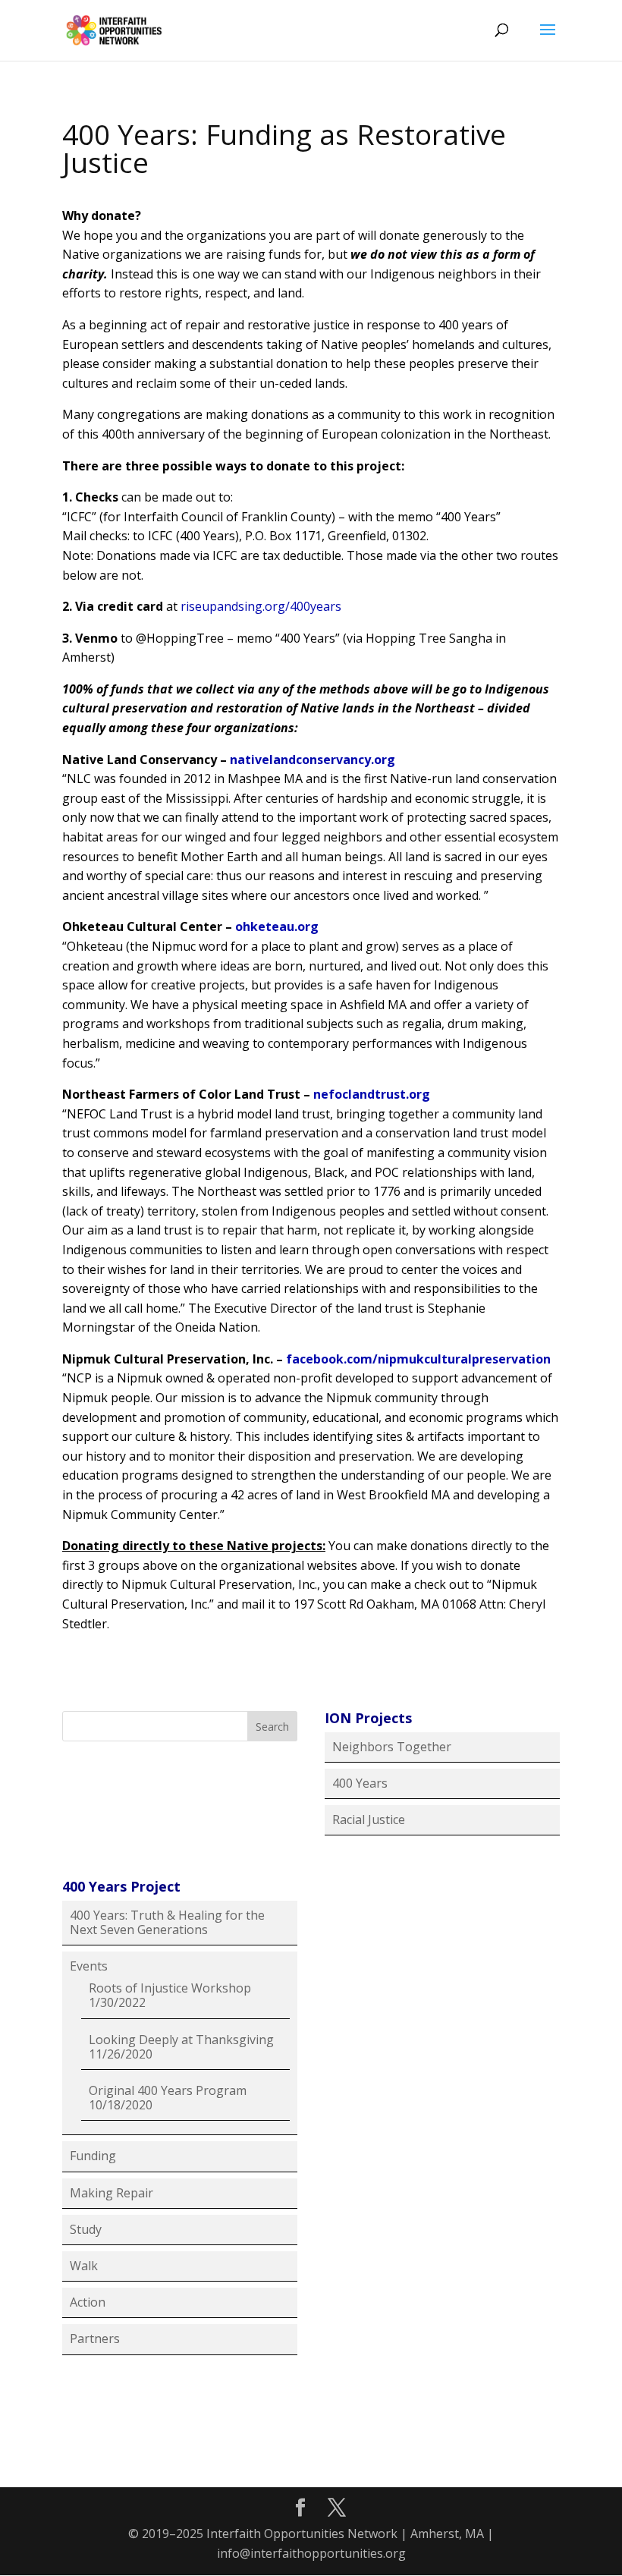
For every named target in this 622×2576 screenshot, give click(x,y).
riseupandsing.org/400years (261, 606)
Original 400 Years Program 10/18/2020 (168, 2098)
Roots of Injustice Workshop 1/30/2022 (170, 1995)
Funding (93, 2156)
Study (86, 2229)
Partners (95, 2339)
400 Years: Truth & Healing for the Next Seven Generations (167, 1922)
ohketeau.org (277, 926)
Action (88, 2302)
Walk (84, 2266)
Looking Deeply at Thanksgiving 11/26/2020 (181, 2047)
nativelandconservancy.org (313, 760)
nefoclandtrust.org (372, 1094)
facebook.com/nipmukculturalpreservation (418, 1359)
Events (89, 1966)
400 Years (360, 1783)
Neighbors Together (392, 1747)
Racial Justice (369, 1820)
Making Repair (112, 2193)
